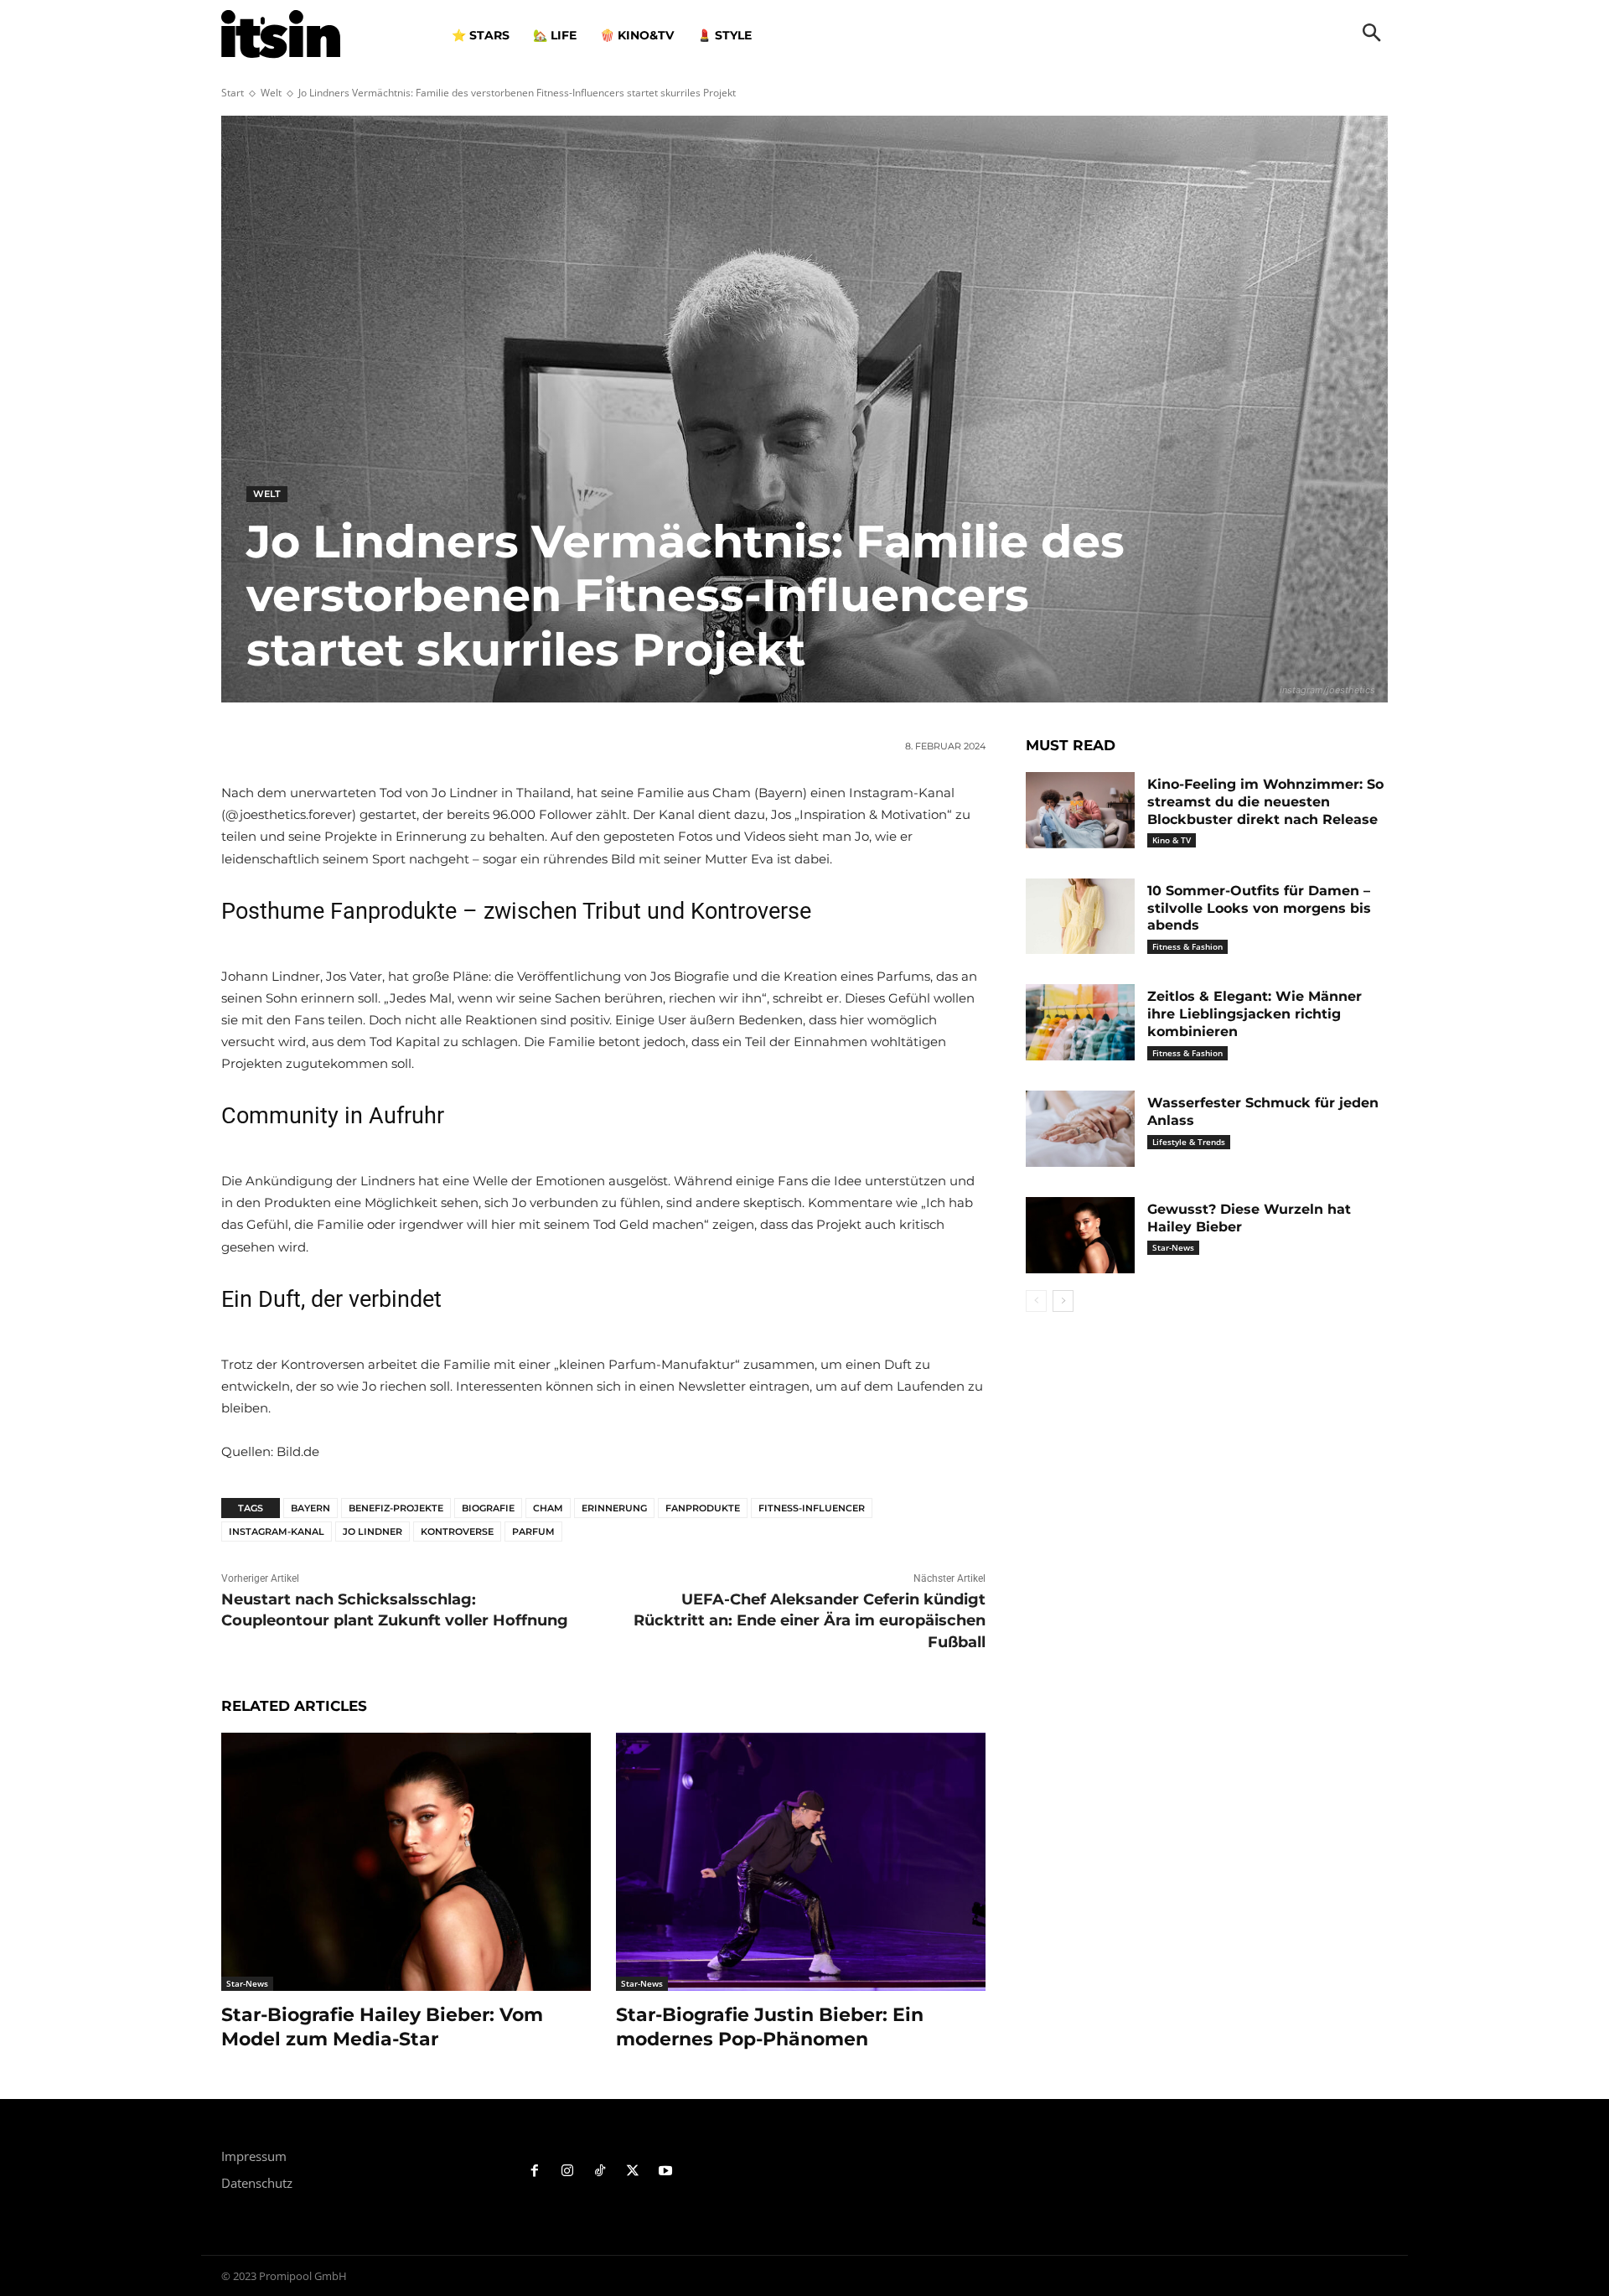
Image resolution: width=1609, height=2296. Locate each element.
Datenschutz (257, 2183)
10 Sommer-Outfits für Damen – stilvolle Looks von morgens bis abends (1259, 908)
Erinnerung (614, 1508)
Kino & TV (1172, 840)
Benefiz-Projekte (396, 1508)
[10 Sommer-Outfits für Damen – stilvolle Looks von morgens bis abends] (1080, 917)
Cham (548, 1508)
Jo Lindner (373, 1532)
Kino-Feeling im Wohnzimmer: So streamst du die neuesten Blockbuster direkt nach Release (1265, 802)
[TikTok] (600, 2172)
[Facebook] (535, 2172)
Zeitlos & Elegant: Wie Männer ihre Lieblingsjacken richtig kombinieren (1255, 1014)
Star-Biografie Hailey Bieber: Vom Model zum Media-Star (382, 2027)
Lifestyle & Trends (1189, 1142)
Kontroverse (457, 1532)
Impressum (254, 2156)
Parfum (533, 1532)
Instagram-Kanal (277, 1532)
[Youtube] (665, 2172)
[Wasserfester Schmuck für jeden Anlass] (1080, 1129)
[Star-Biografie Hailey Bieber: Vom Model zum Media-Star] (406, 1862)
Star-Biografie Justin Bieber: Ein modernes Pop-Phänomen (770, 2027)
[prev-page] (1036, 1301)
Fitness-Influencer (812, 1508)
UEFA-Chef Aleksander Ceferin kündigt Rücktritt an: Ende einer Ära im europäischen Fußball (810, 1620)
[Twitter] (632, 2172)
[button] (1372, 34)
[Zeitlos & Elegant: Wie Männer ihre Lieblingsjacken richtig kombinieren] (1080, 1022)
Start (233, 93)
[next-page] (1063, 1301)
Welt (271, 93)
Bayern (310, 1508)
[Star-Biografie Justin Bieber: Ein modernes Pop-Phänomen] (801, 1862)
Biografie (488, 1508)
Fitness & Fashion (1187, 946)
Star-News (247, 1983)
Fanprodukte (703, 1508)
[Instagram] (568, 2172)
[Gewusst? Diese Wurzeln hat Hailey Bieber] (1080, 1235)
